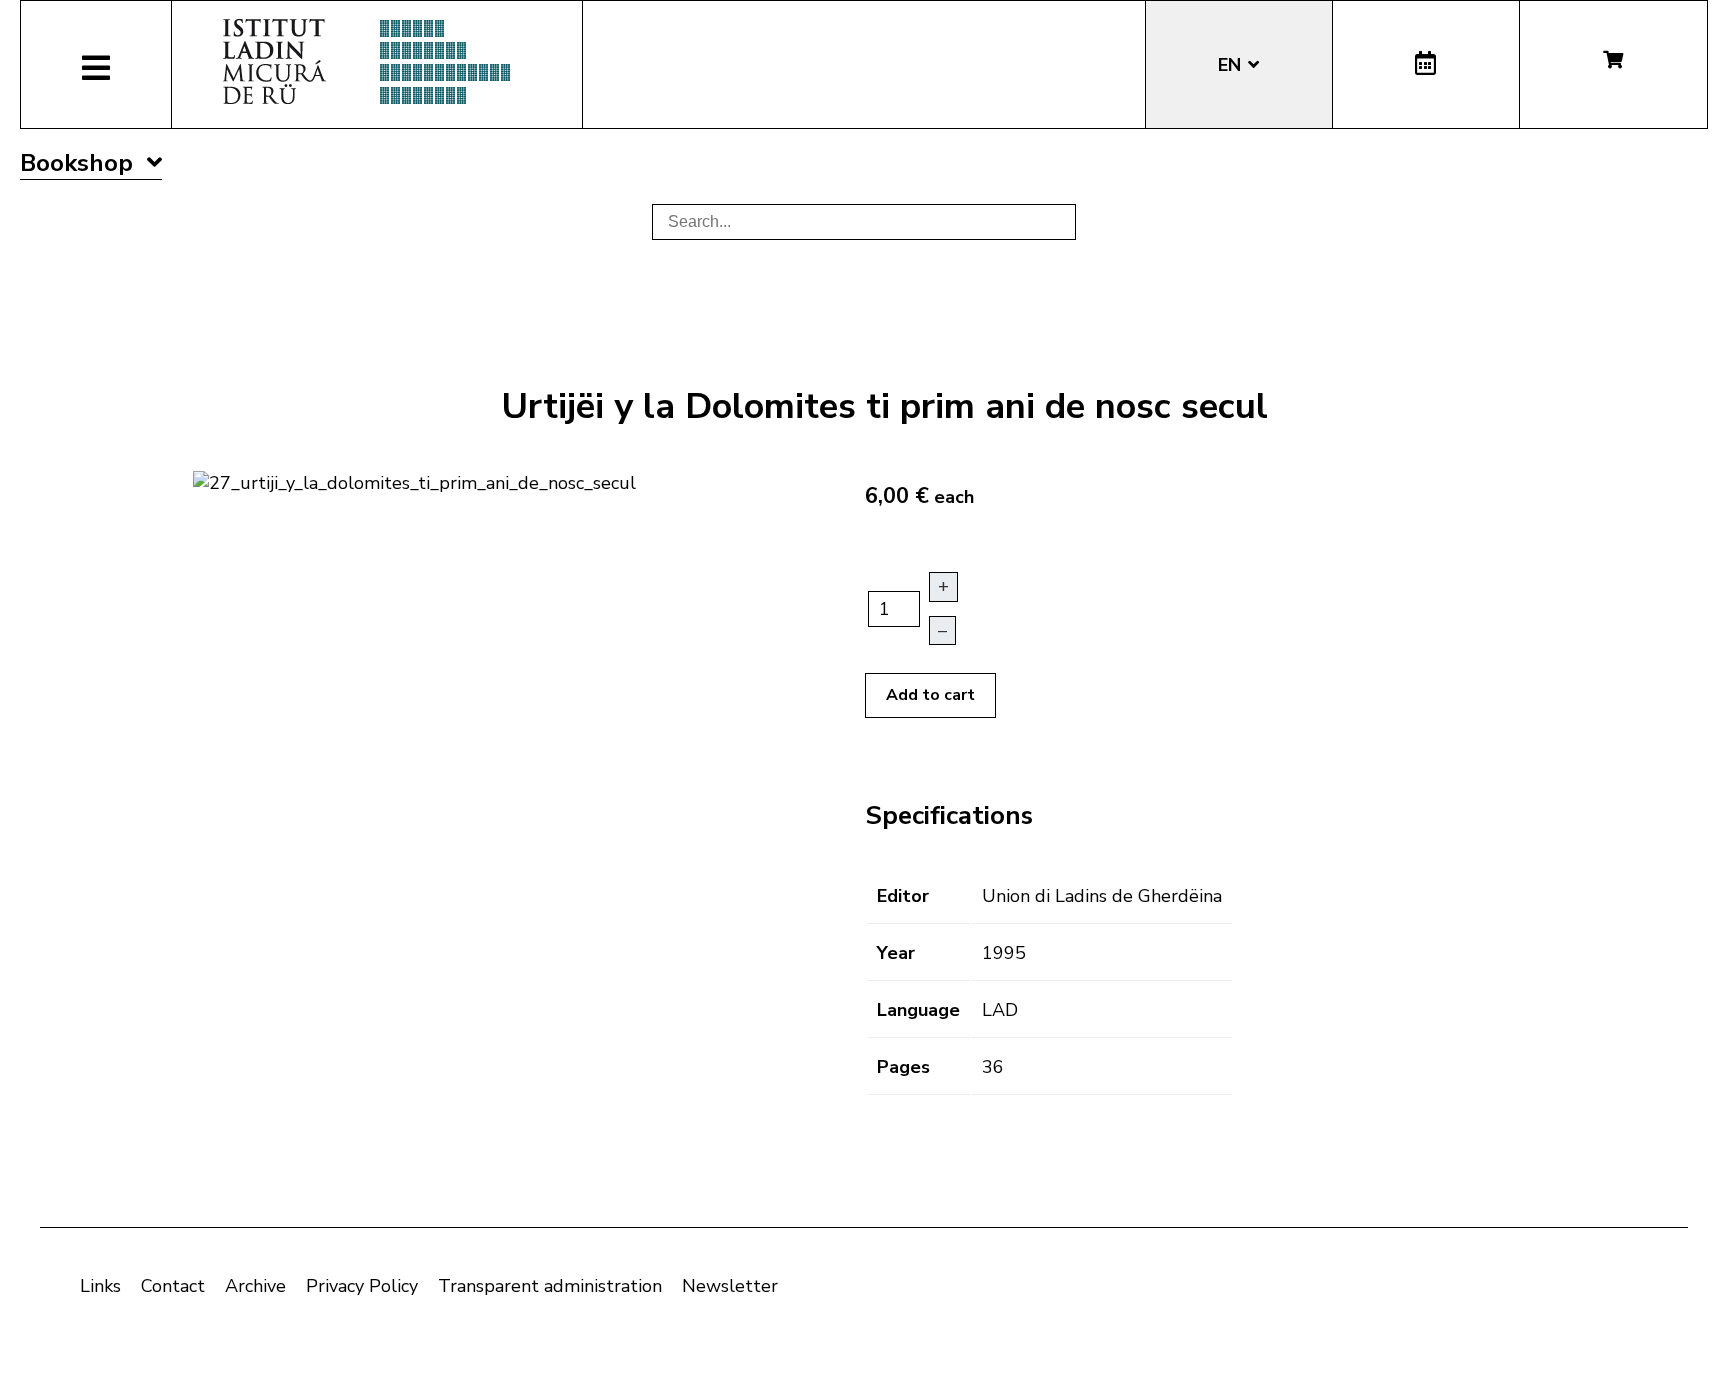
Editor (903, 896)
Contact (173, 1286)
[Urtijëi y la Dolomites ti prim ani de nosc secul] (414, 481)
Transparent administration (550, 1286)
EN (1232, 65)
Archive (255, 1286)
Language (918, 1010)
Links (100, 1286)
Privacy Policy (362, 1286)
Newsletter (730, 1286)
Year (896, 953)
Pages (903, 1067)
